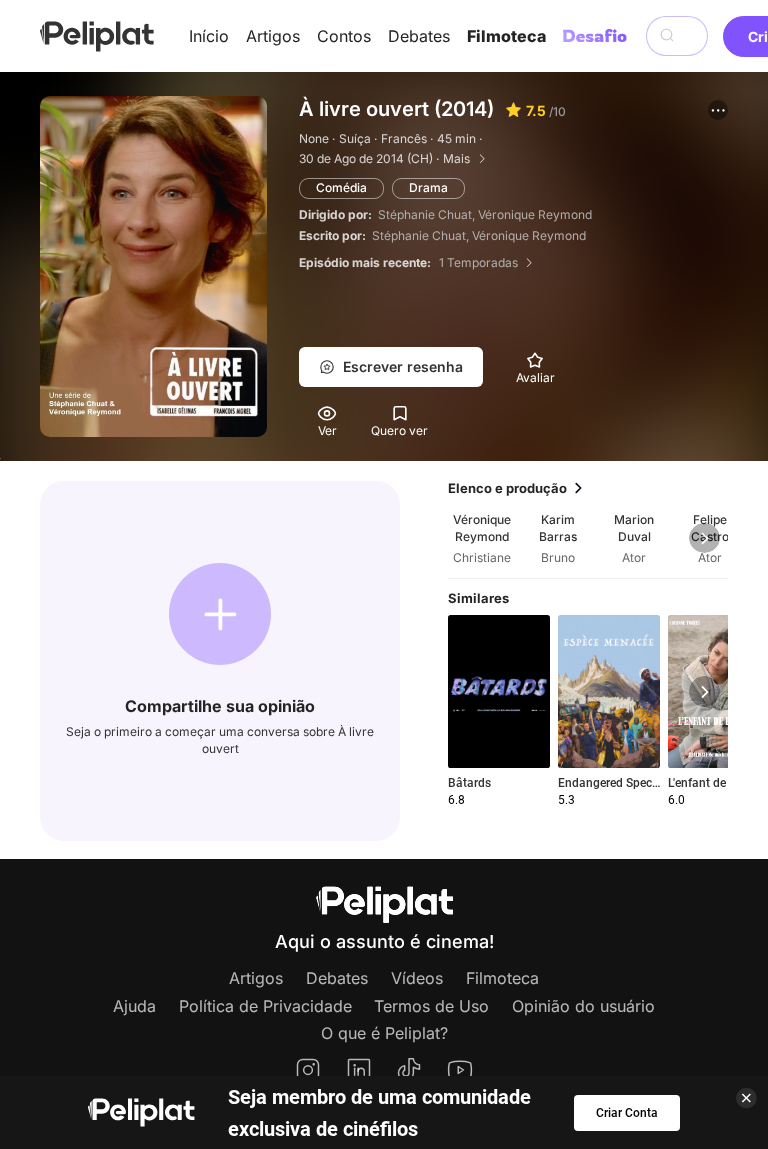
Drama (428, 187)
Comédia (341, 187)
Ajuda (134, 1006)
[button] (718, 110)
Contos (344, 36)
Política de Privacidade (265, 1006)
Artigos (273, 36)
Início (209, 36)
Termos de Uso (431, 1006)
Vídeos (417, 978)
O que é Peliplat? (384, 1033)
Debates (419, 36)
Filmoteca (506, 36)
